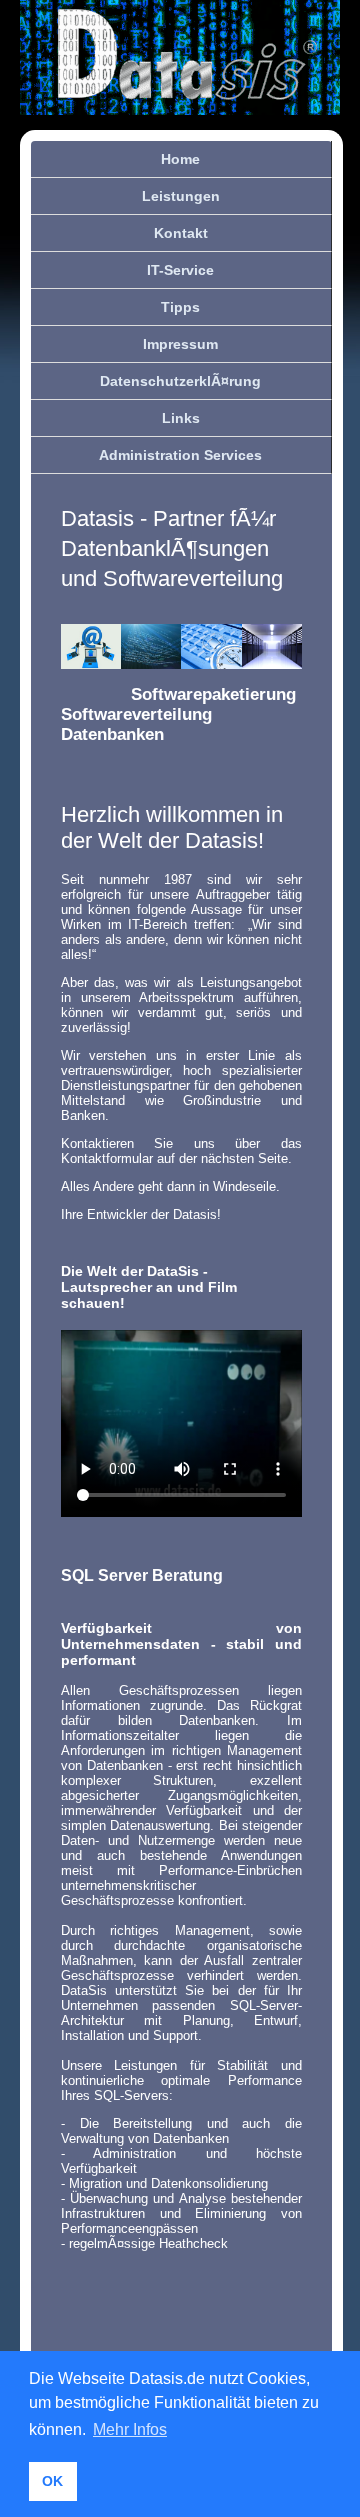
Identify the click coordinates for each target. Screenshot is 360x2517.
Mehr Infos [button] (130, 2429)
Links (181, 418)
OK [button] (52, 2481)
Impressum (180, 344)
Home (180, 159)
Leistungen (181, 196)
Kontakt (181, 233)
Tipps (180, 307)
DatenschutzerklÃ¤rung (180, 381)
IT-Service (180, 270)
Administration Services (180, 455)
